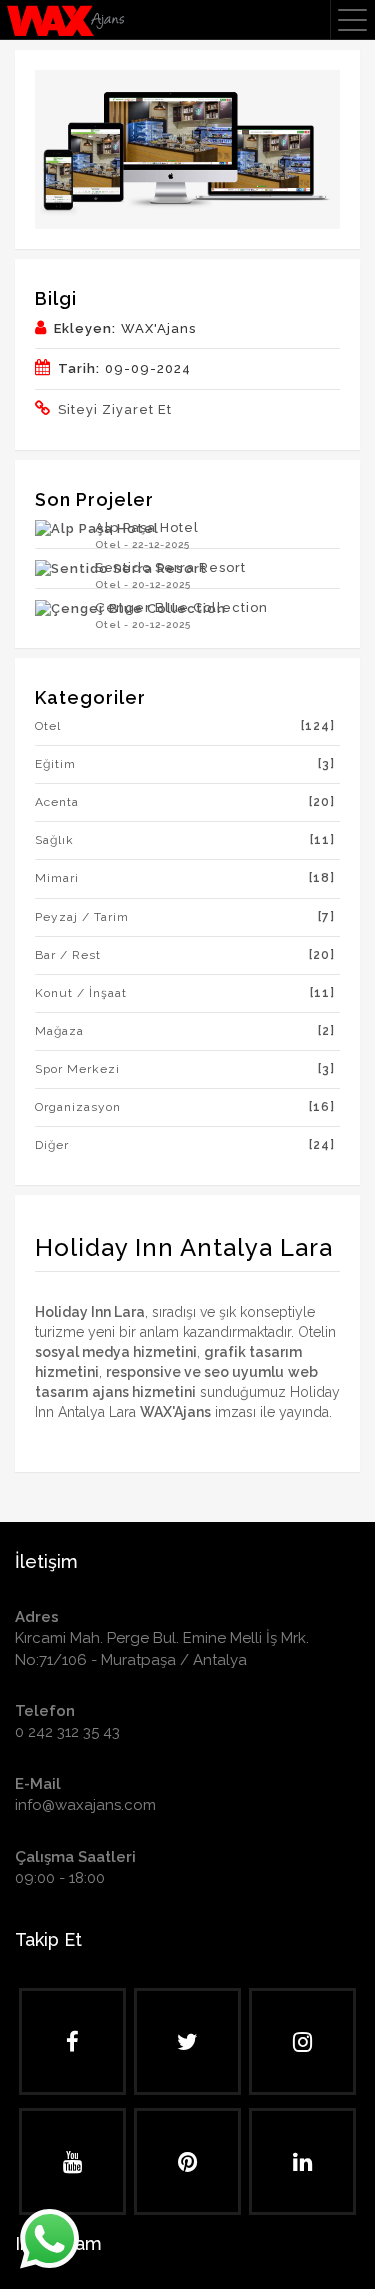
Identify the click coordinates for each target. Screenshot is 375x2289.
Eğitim (185, 764)
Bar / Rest (185, 955)
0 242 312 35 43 (67, 1732)
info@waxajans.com (85, 1805)
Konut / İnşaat (185, 993)
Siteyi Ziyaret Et (115, 409)
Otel (185, 726)
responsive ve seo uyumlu (195, 1372)
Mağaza (185, 1031)
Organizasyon (185, 1107)
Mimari (185, 878)
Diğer (185, 1145)
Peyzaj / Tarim (185, 917)
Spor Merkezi (185, 1069)
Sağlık (185, 840)
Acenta (185, 802)
